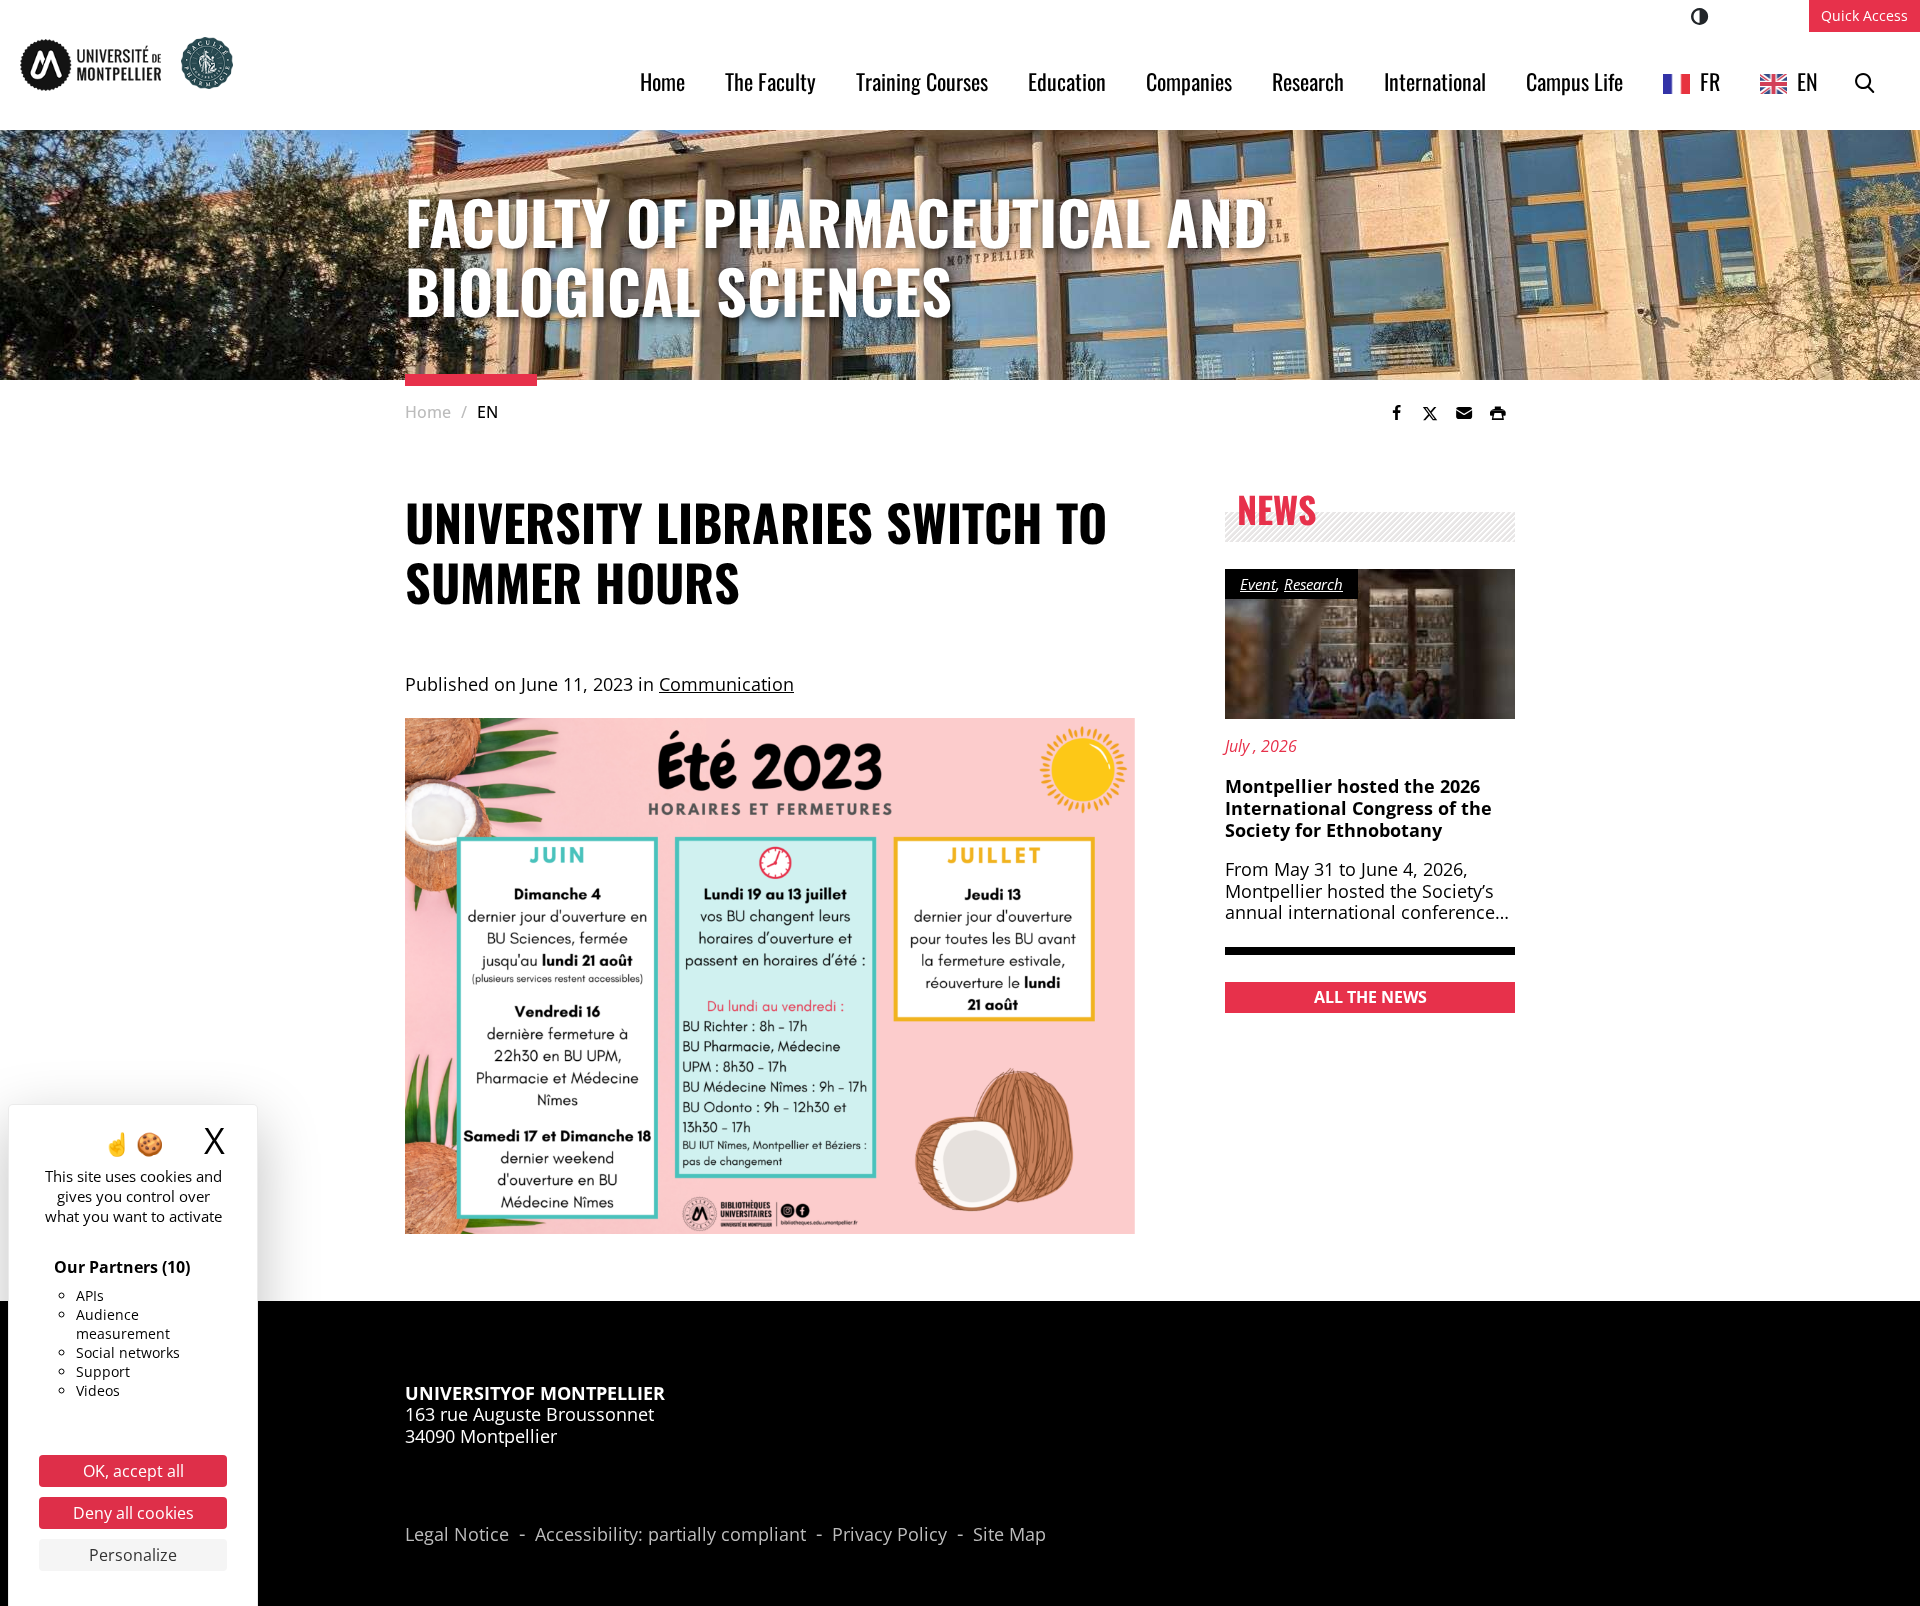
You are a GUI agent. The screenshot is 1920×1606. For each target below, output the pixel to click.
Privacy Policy (889, 1535)
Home (662, 81)
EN (1807, 81)
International (1435, 81)
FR (1710, 81)
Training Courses (922, 81)
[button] (1464, 413)
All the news (1370, 997)
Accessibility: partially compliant (670, 1535)
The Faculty (770, 81)
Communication (726, 684)
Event (1258, 584)
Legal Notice (457, 1535)
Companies (1189, 81)
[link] (1396, 413)
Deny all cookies (133, 1513)
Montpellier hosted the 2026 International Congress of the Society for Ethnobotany (1358, 807)
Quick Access (1864, 15)
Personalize (133, 1555)
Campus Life (1574, 81)
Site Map (1009, 1535)
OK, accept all (133, 1471)
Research (1308, 81)
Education (1067, 81)
